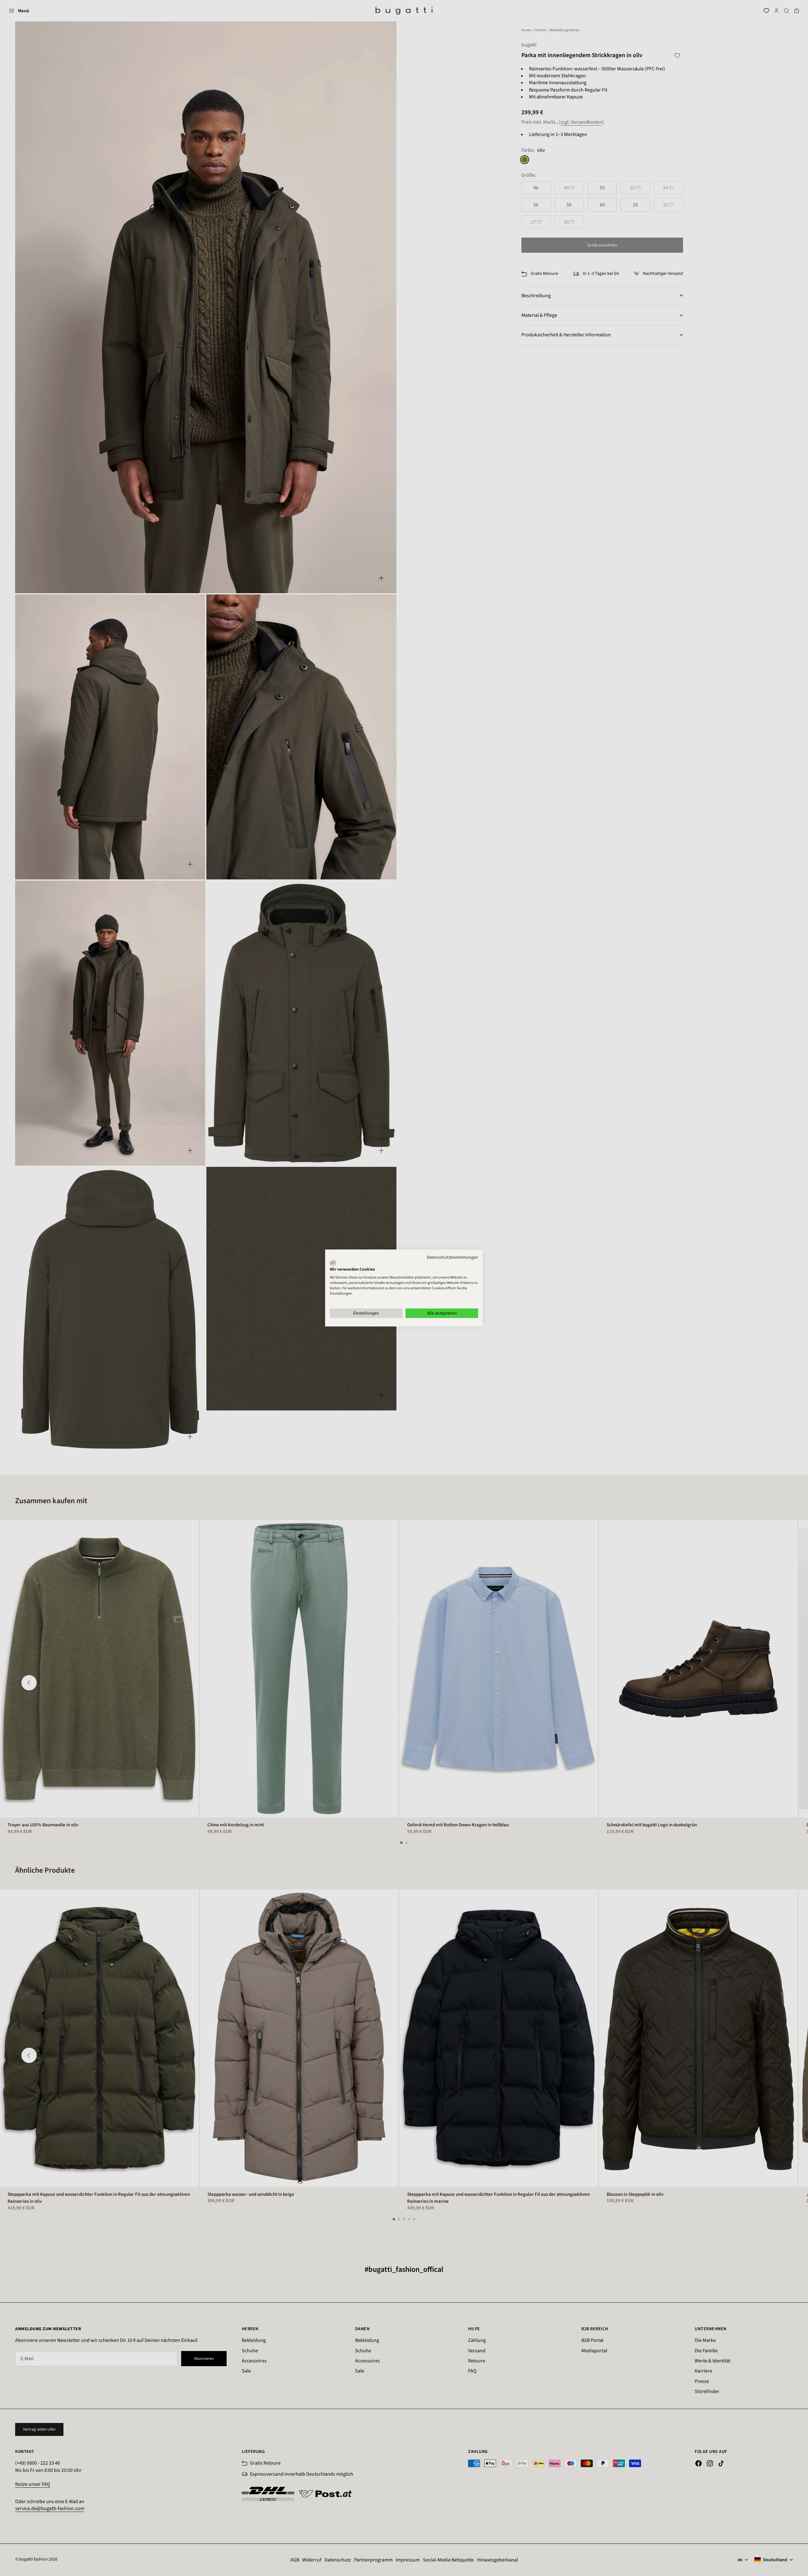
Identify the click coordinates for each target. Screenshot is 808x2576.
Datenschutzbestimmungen (452, 1257)
